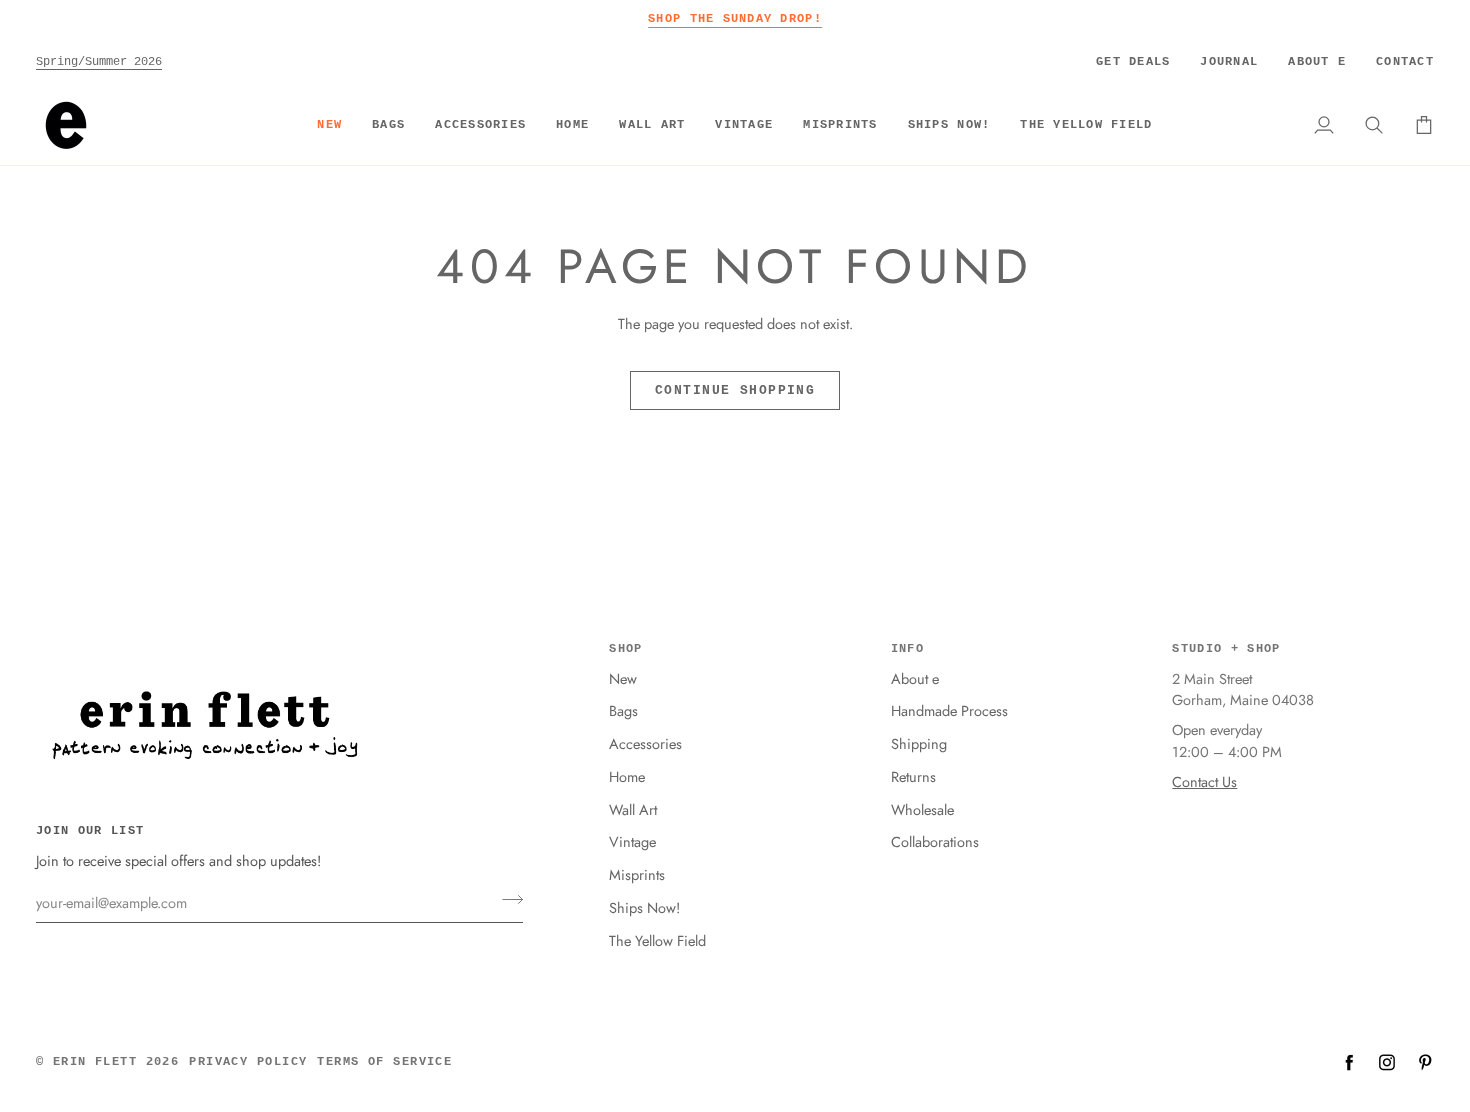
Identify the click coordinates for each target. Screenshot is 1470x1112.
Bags (623, 710)
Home (627, 776)
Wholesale (922, 809)
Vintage (632, 841)
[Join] (506, 900)
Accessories (645, 743)
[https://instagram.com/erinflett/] (1387, 1062)
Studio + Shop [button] (1226, 649)
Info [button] (907, 649)
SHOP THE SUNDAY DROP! (735, 18)
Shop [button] (625, 649)
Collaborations (935, 841)
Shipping (919, 743)
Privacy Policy (248, 1062)
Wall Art (633, 809)
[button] (388, 125)
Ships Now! (644, 907)
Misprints (637, 874)
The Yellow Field (657, 940)
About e (915, 678)
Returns (913, 776)
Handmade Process (949, 710)
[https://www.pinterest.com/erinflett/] (1425, 1062)
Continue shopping (735, 390)
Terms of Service (384, 1062)
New (623, 678)
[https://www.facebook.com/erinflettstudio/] (1349, 1062)
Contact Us (1204, 781)
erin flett (95, 1062)
